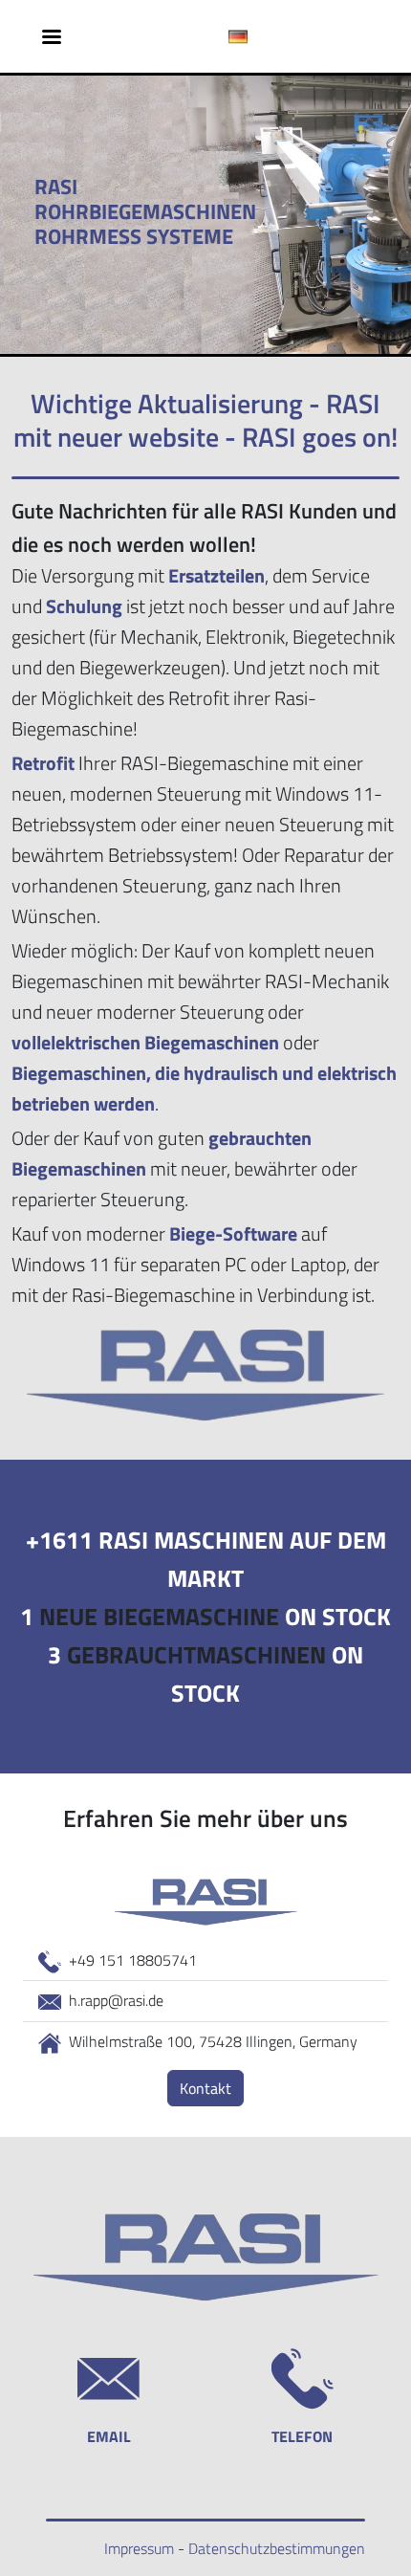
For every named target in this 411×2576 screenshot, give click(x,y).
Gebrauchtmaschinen (196, 1655)
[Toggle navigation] (52, 36)
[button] (238, 36)
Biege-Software (233, 1233)
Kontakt (205, 2088)
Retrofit (43, 763)
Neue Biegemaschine (159, 1617)
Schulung (84, 606)
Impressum (139, 2548)
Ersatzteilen (216, 575)
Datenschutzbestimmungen (277, 2548)
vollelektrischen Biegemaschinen (145, 1042)
